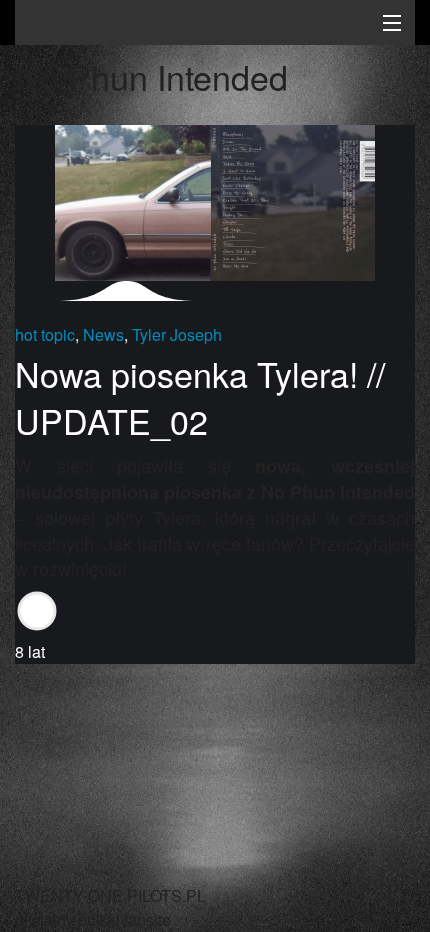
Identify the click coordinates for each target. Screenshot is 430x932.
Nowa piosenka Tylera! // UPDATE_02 (200, 397)
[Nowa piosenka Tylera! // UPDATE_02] (215, 200)
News (103, 334)
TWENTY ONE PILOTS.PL (155, 25)
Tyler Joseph (177, 334)
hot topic (45, 334)
